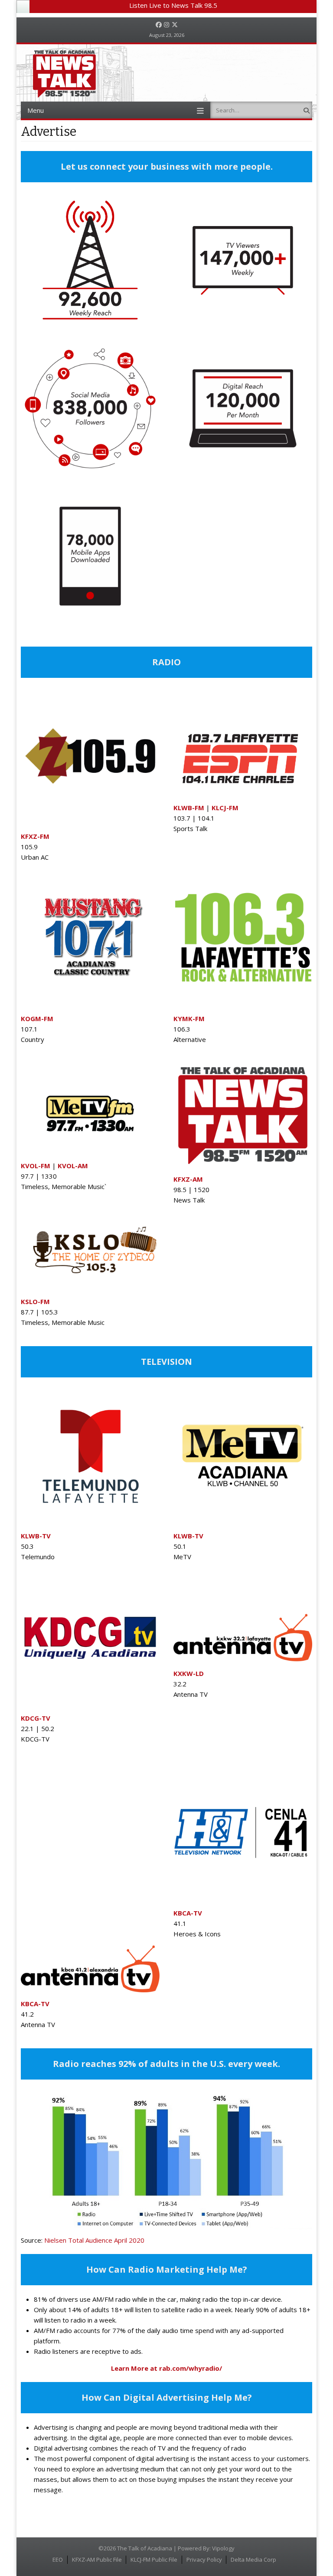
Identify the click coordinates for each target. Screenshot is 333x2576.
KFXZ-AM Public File (97, 2560)
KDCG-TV (36, 1718)
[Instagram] (166, 25)
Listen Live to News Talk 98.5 (173, 5)
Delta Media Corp (253, 2560)
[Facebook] (159, 25)
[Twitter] (175, 25)
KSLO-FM (35, 1301)
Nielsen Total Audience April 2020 (94, 2240)
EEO (58, 2560)
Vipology (223, 2548)
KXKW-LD (189, 1673)
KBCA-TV (188, 1913)
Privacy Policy (204, 2560)
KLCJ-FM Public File (154, 2560)
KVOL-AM (73, 1166)
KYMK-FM (189, 1019)
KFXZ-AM (188, 1179)
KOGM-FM (37, 1019)
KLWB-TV (188, 1536)
